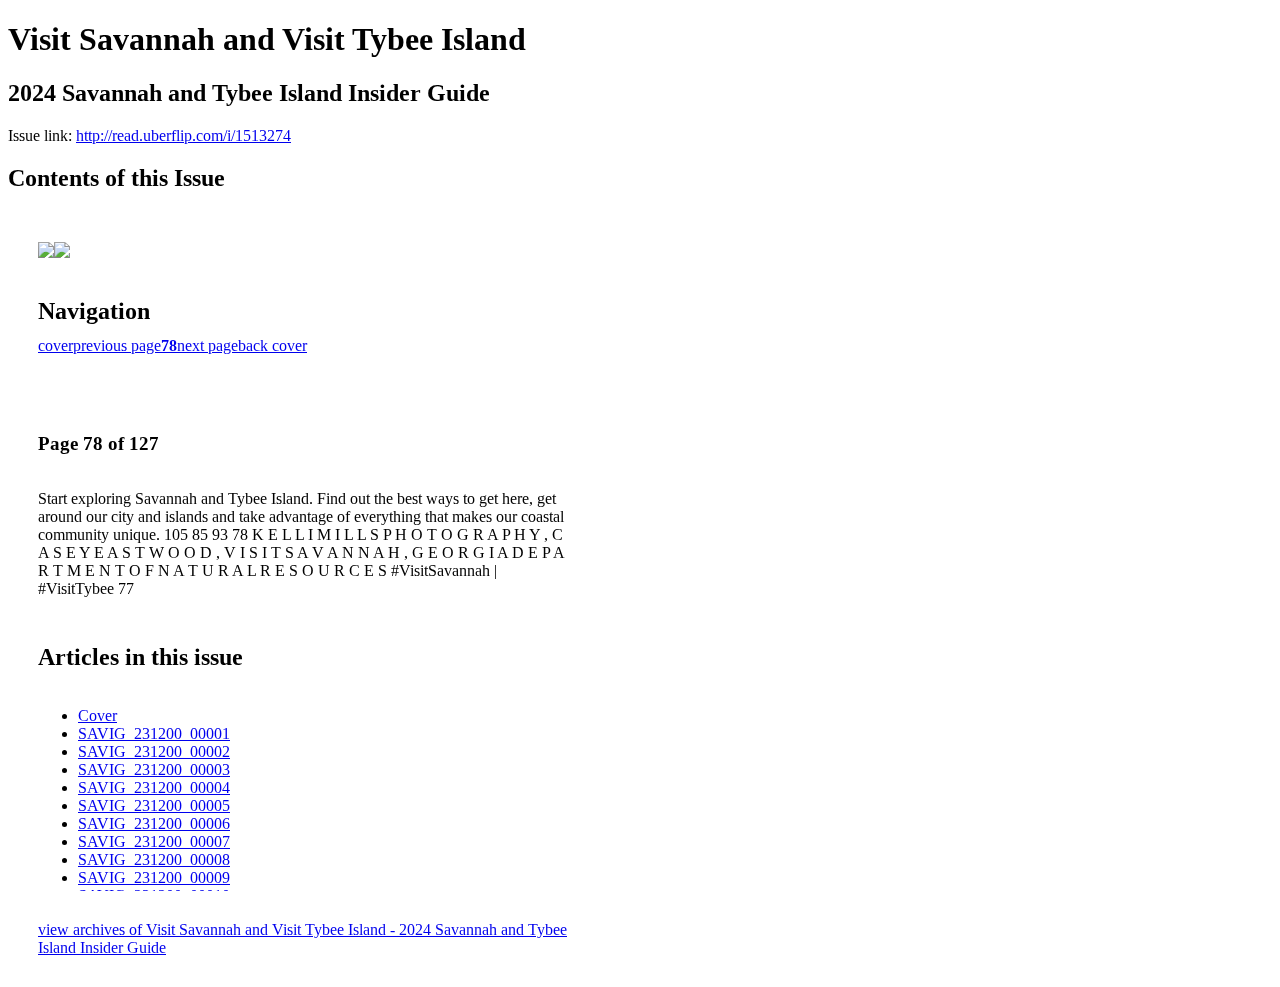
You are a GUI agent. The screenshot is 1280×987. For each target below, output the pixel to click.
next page (207, 345)
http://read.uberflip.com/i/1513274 (183, 135)
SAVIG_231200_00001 (154, 733)
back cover (272, 345)
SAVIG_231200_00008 (154, 859)
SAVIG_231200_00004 (154, 787)
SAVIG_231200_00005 (154, 805)
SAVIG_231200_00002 (154, 751)
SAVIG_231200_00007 (154, 841)
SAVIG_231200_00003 (154, 769)
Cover (97, 715)
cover (55, 345)
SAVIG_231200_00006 (154, 823)
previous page (117, 345)
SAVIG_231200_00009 (154, 877)
